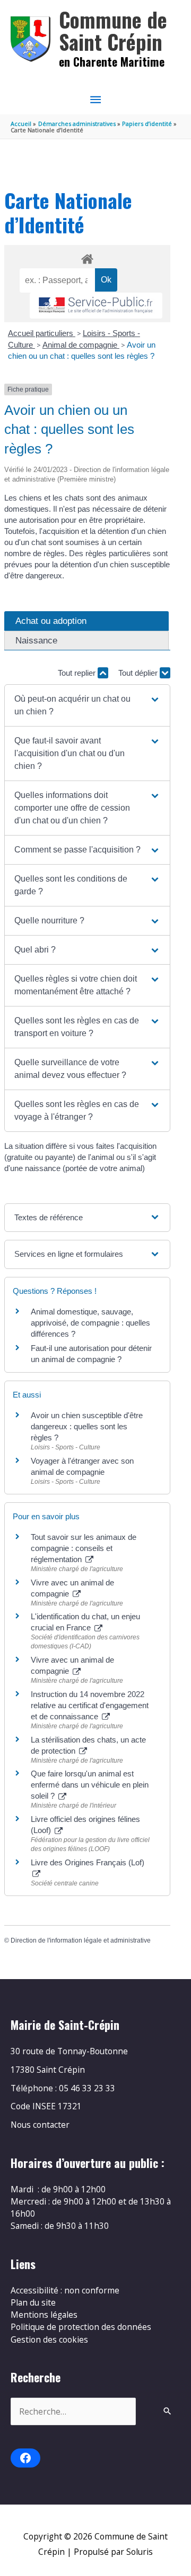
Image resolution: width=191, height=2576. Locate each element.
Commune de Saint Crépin (113, 30)
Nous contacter (40, 2125)
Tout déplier (139, 673)
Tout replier (78, 673)
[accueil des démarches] (87, 257)
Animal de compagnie (81, 345)
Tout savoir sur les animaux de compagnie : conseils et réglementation (84, 1548)
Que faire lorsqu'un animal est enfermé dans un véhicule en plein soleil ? (90, 1785)
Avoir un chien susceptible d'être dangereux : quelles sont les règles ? (87, 1426)
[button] (87, 705)
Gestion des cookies (49, 2339)
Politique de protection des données (81, 2327)
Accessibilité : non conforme (65, 2290)
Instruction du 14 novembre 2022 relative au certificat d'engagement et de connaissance (90, 1705)
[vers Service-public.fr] (96, 306)
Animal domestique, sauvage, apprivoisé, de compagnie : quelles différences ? (90, 1323)
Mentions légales (44, 2315)
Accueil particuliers (42, 333)
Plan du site (33, 2302)
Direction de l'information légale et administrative (81, 1940)
